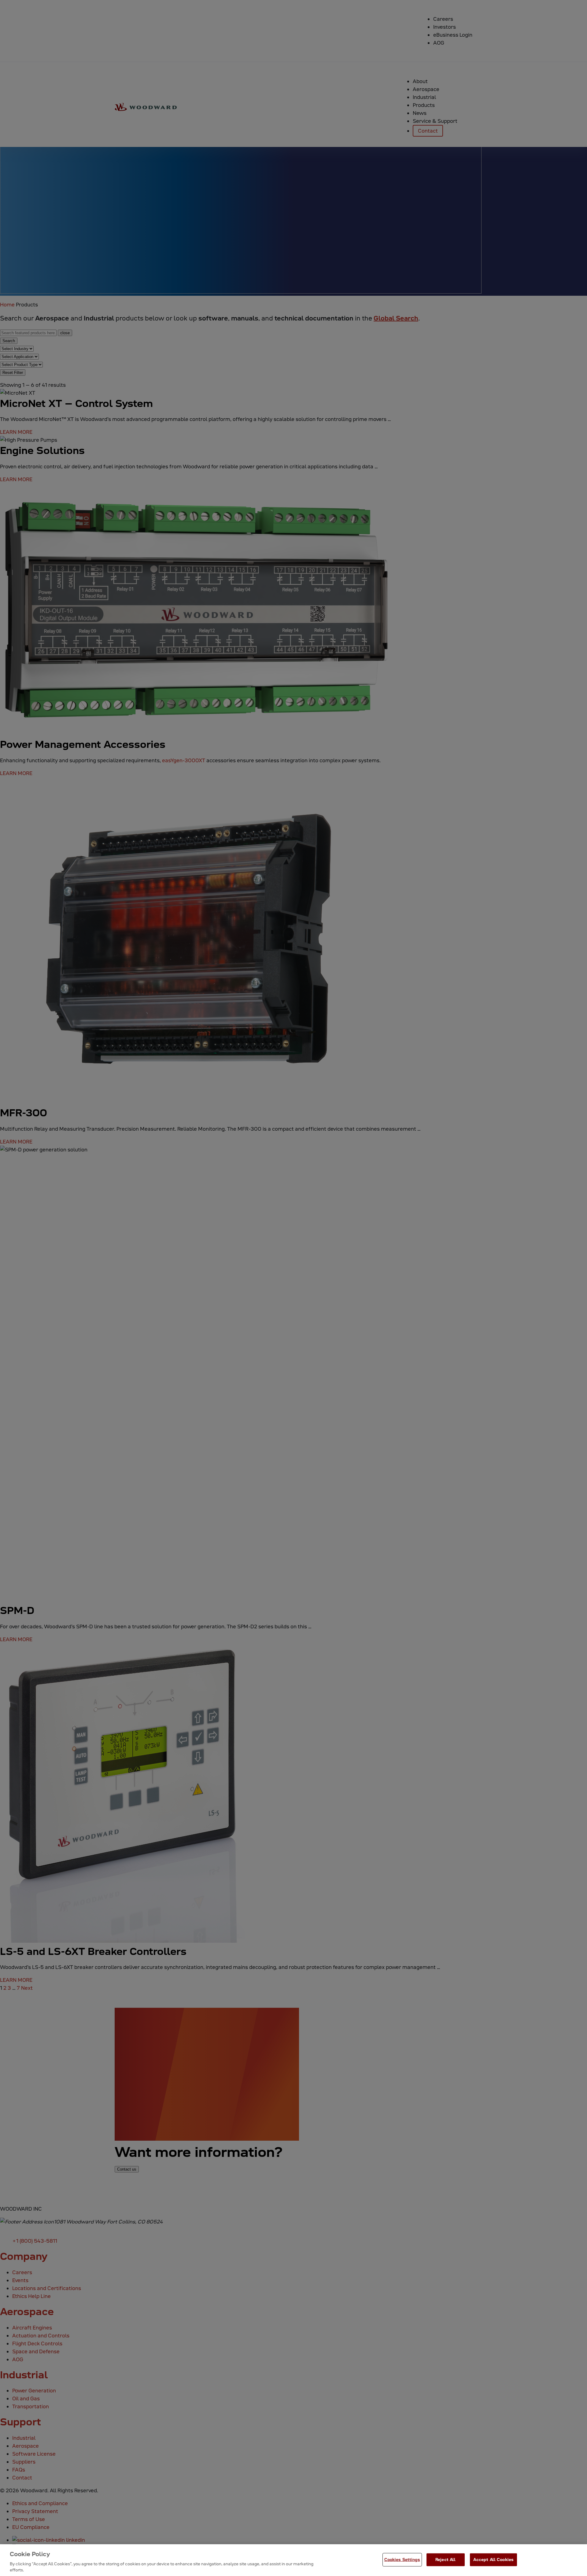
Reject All (445, 2560)
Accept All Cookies (493, 2560)
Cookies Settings (402, 2560)
